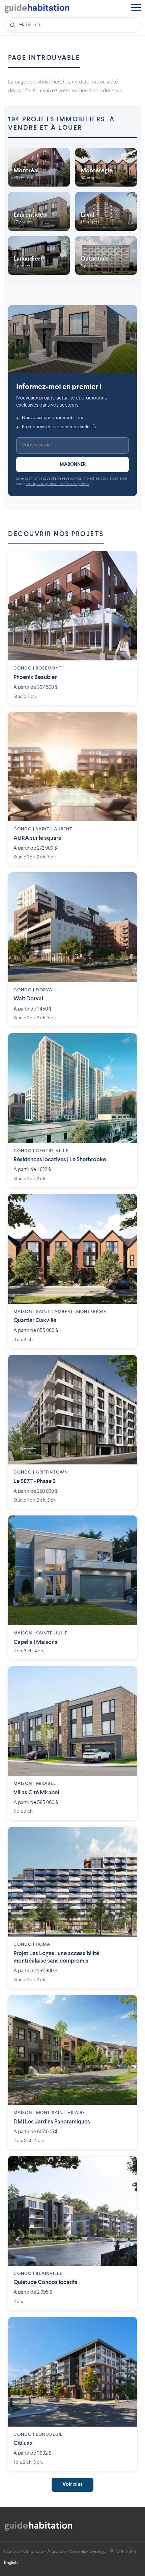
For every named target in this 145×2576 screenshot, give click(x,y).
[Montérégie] (106, 167)
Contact (12, 2552)
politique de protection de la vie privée (57, 484)
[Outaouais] (106, 256)
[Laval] (106, 211)
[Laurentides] (39, 211)
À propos (56, 2552)
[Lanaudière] (39, 256)
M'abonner (73, 464)
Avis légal (98, 2552)
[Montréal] (39, 167)
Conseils (77, 2552)
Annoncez (34, 2552)
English (11, 2563)
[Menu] (136, 8)
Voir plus (72, 2485)
